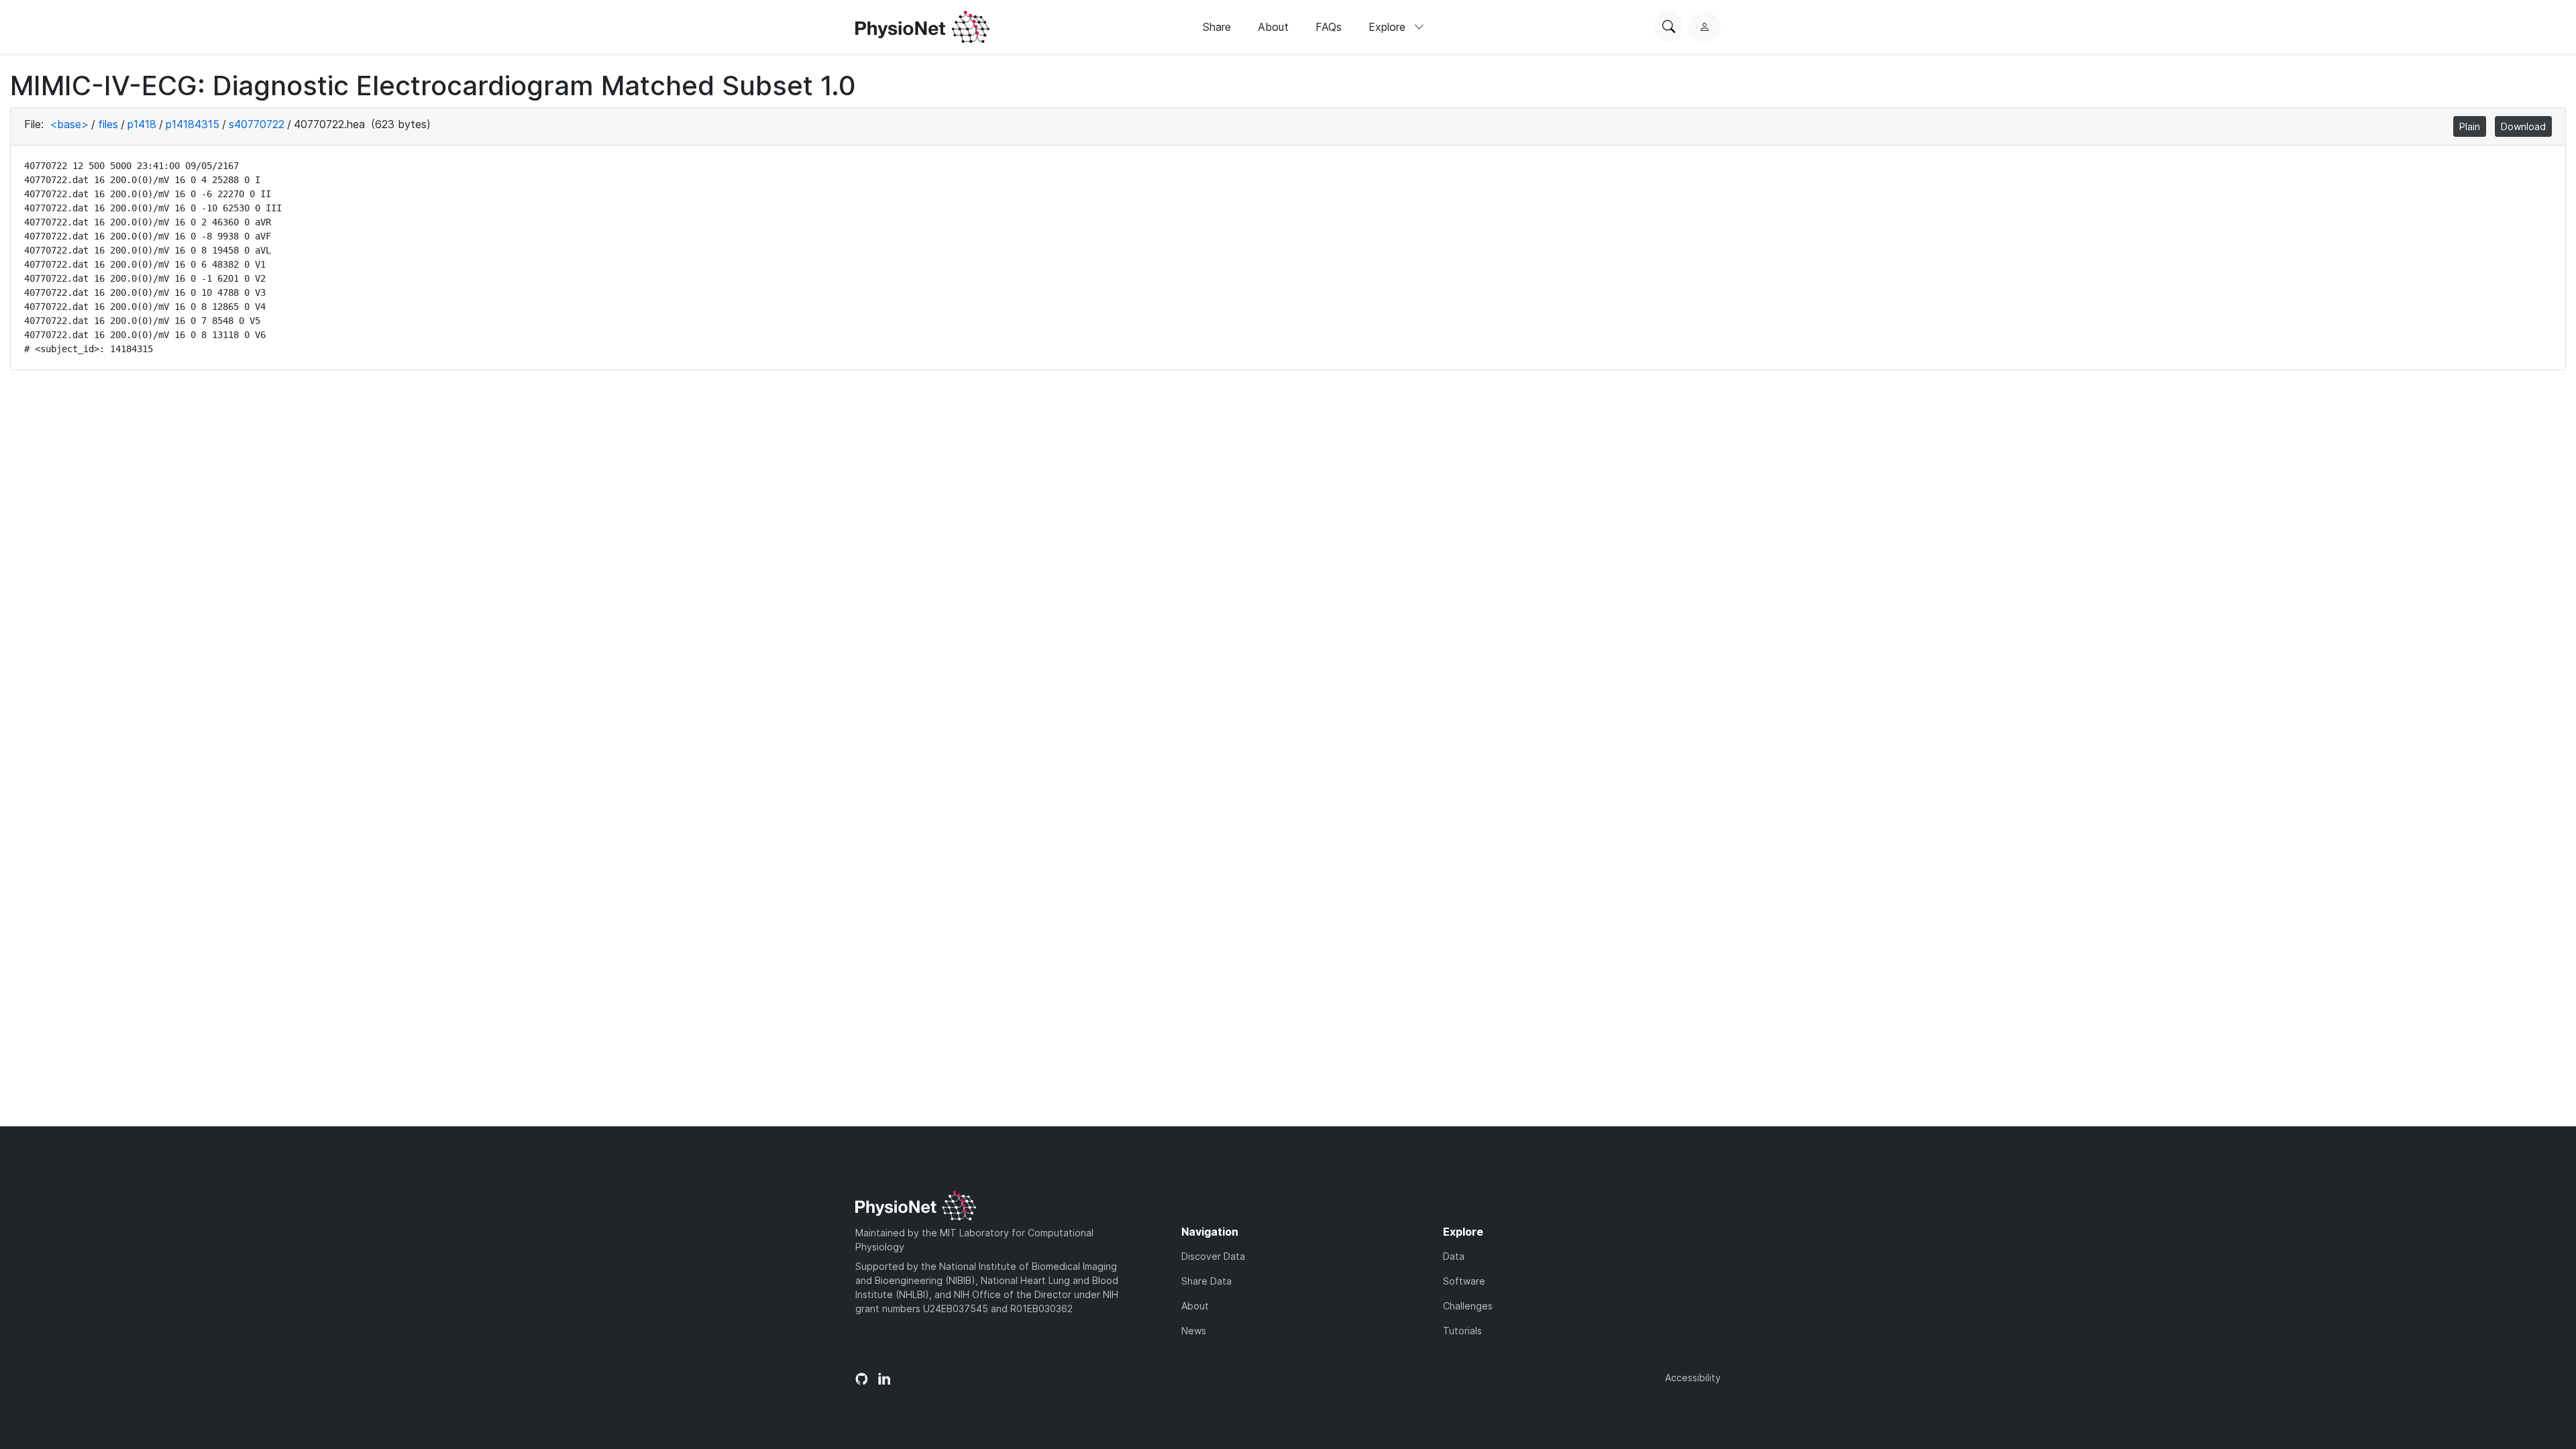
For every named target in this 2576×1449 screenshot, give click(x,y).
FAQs (1329, 27)
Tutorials (1462, 1331)
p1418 (142, 124)
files (108, 124)
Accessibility (1693, 1378)
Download (2523, 126)
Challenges (1468, 1306)
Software (1464, 1281)
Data (1454, 1256)
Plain (2470, 126)
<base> (69, 124)
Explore (1389, 27)
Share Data (1206, 1281)
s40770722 (257, 124)
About (1273, 27)
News (1194, 1331)
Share (1217, 27)
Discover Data (1213, 1256)
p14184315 (193, 124)
